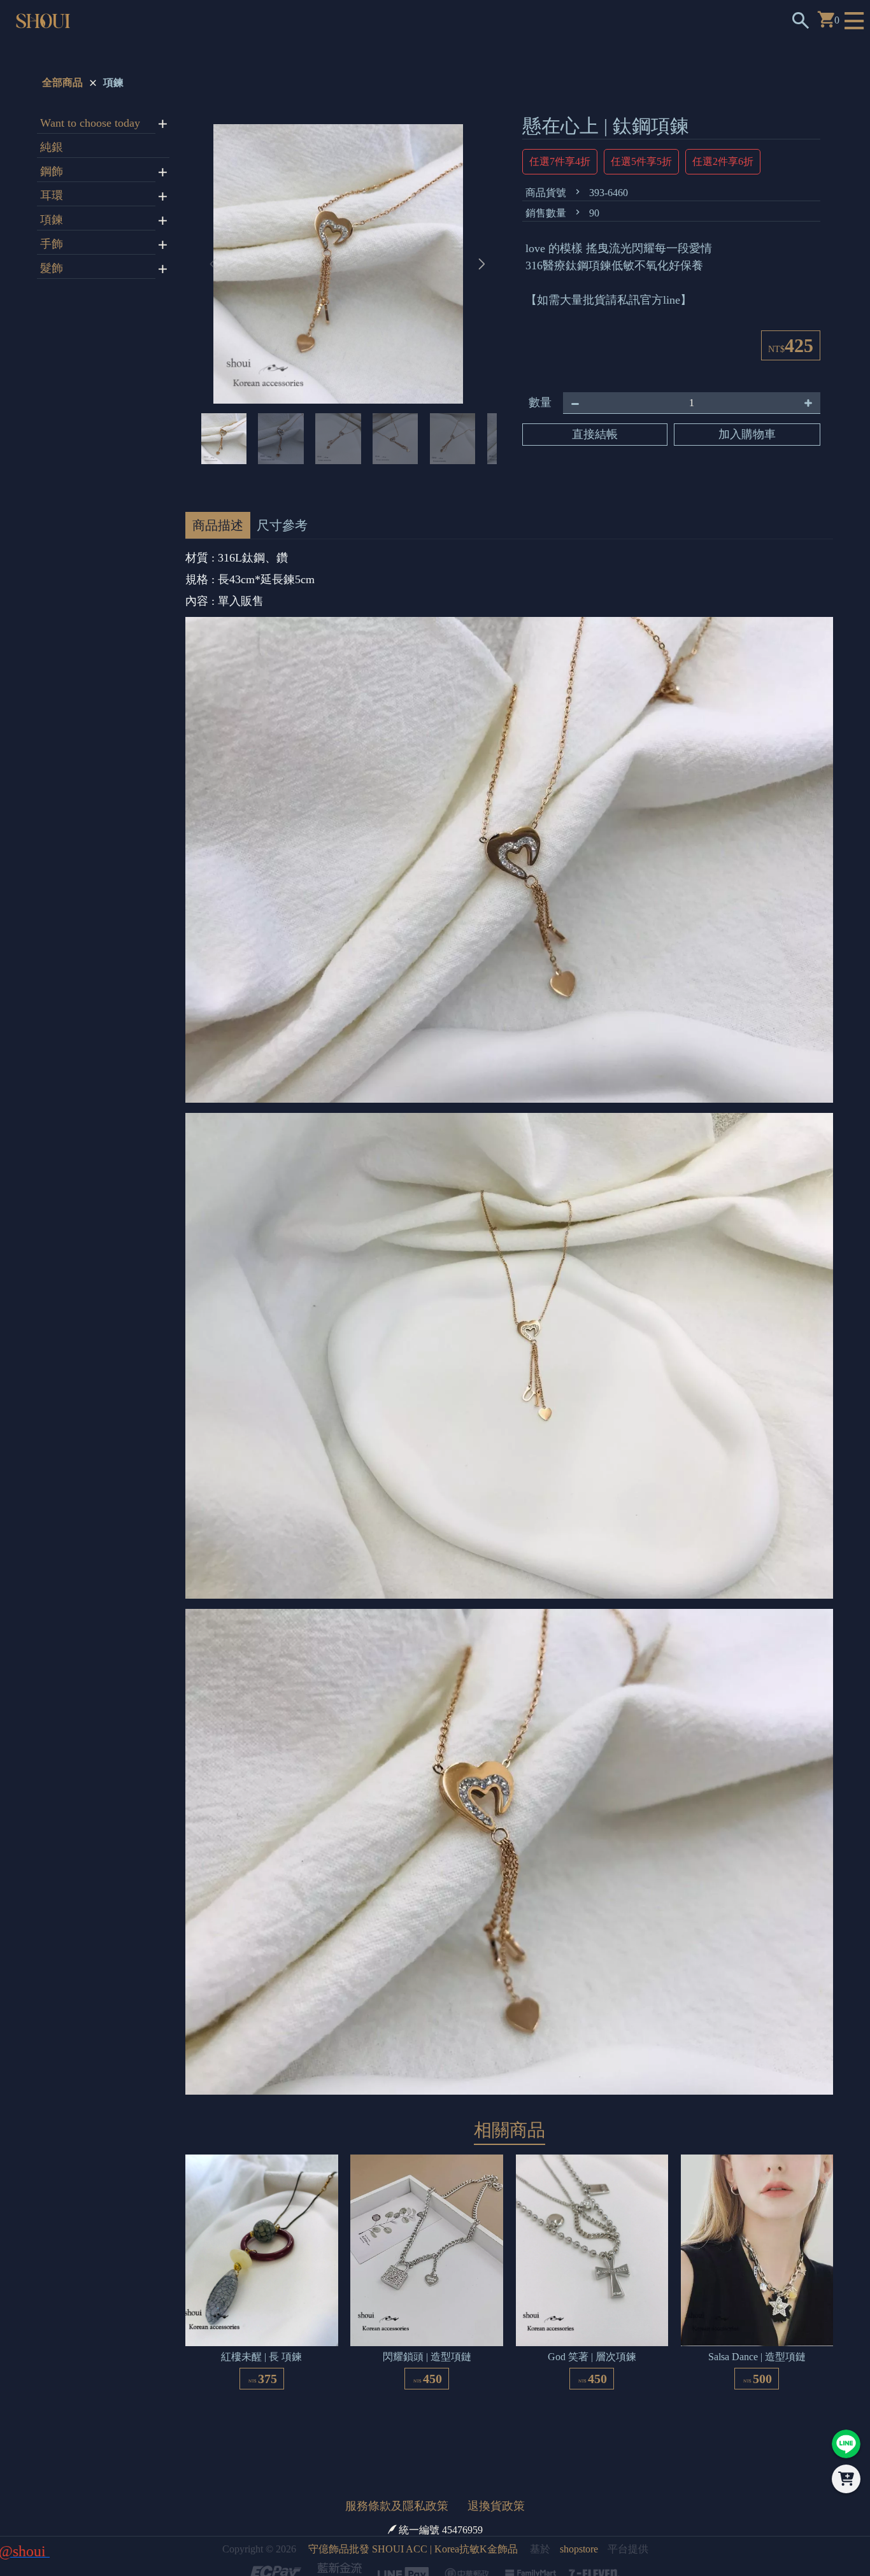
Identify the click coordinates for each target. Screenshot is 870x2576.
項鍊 (113, 82)
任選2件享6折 (723, 161)
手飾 (52, 244)
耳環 (52, 195)
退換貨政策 (496, 2528)
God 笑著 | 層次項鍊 (592, 2379)
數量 (540, 402)
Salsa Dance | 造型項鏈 (757, 2379)
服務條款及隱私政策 (397, 2528)
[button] (482, 273)
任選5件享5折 (641, 161)
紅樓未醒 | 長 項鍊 (261, 2379)
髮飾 (52, 268)
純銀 (52, 147)
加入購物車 (747, 434)
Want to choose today (90, 123)
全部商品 (62, 82)
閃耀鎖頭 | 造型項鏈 (427, 2379)
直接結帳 (595, 434)
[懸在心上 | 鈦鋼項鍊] (347, 273)
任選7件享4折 (560, 161)
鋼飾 (52, 171)
